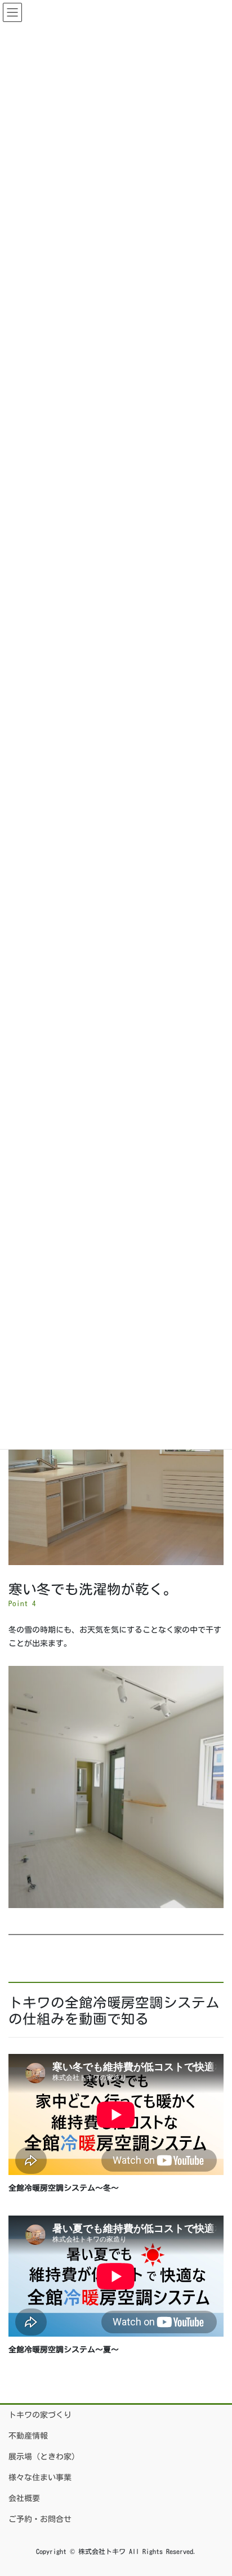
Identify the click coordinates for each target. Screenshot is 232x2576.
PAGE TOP (213, 2489)
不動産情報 (28, 2436)
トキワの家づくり (40, 2415)
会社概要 (24, 2498)
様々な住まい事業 (40, 2477)
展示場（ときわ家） (44, 2457)
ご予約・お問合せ (40, 2519)
